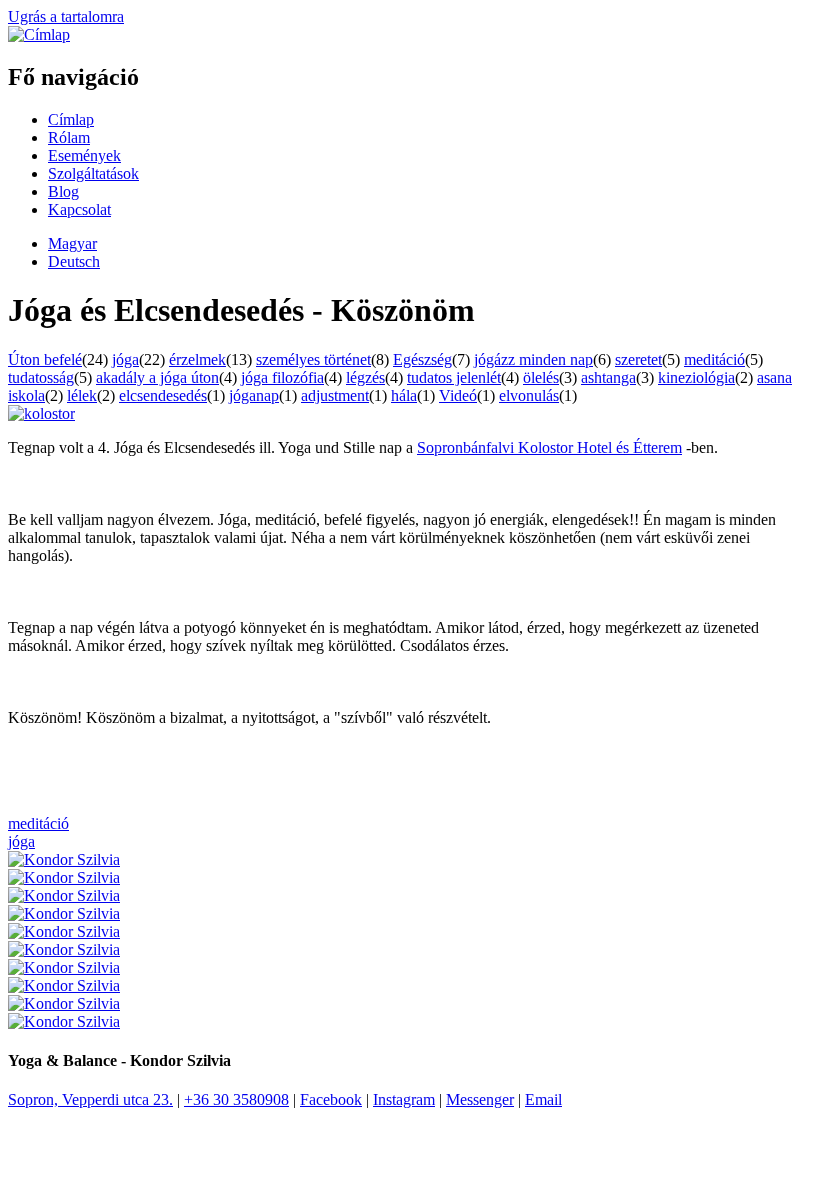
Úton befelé (45, 359)
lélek (82, 395)
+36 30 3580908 (236, 1099)
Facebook (331, 1099)
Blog (63, 191)
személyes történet (313, 359)
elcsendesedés (163, 395)
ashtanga (608, 377)
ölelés (541, 377)
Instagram (404, 1099)
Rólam (69, 137)
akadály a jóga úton (157, 377)
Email (543, 1099)
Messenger (480, 1099)
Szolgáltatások (93, 173)
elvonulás (529, 395)
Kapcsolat (79, 209)
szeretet (638, 359)
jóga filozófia (282, 377)
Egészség (422, 359)
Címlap (71, 119)
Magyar (72, 243)
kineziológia (696, 377)
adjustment (335, 395)
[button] (41, 413)
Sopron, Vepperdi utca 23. (90, 1099)
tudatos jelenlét (454, 377)
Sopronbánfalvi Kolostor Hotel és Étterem (549, 447)
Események (84, 155)
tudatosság (41, 377)
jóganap (254, 395)
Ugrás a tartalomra (66, 16)
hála (404, 395)
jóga (125, 359)
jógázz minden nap (533, 359)
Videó (458, 395)
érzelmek (197, 359)
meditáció (714, 359)
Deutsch (74, 261)
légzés (365, 377)
